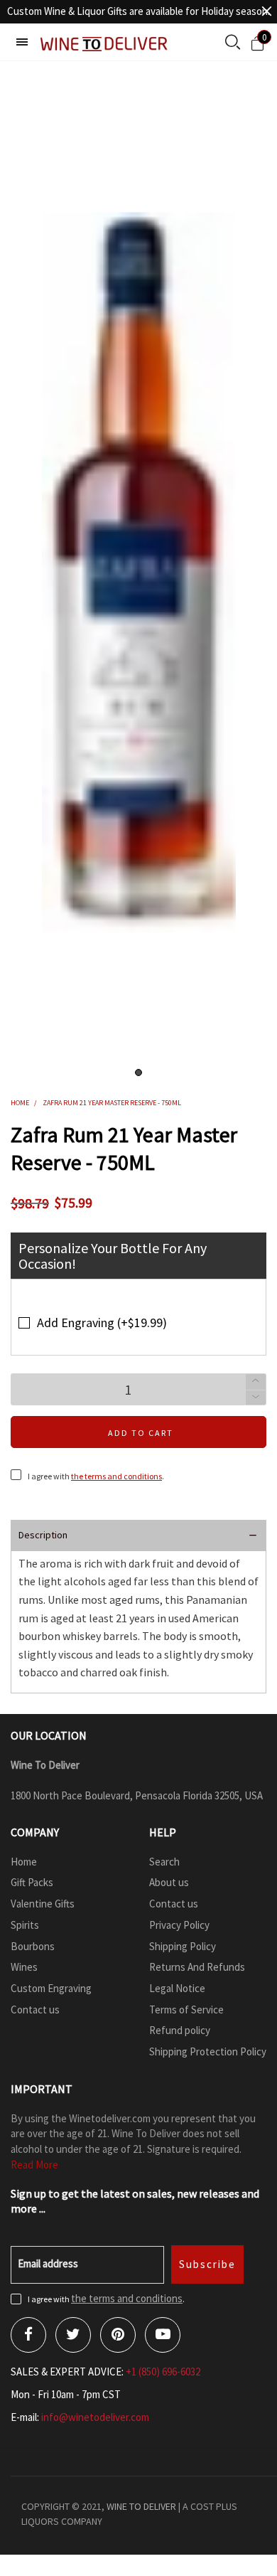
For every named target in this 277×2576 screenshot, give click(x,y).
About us (169, 1882)
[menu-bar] (22, 42)
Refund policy (180, 2030)
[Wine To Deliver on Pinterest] (118, 2335)
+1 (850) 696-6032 (163, 2372)
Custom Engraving (51, 1988)
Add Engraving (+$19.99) (102, 1322)
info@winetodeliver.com (95, 2417)
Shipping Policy (183, 1946)
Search (164, 1862)
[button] (256, 1398)
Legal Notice (177, 1988)
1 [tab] (138, 1073)
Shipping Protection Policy (208, 2051)
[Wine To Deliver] (104, 44)
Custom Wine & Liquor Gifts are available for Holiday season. (138, 11)
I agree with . (96, 1476)
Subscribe (207, 2264)
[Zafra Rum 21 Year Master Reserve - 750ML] (139, 573)
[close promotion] (266, 11)
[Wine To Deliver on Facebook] (28, 2335)
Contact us (35, 2010)
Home (24, 1862)
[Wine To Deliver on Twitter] (73, 2335)
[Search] (233, 43)
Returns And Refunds (197, 1967)
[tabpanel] (138, 573)
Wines (24, 1967)
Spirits (25, 1925)
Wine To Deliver (141, 2506)
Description (43, 1535)
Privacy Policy (179, 1925)
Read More (34, 2165)
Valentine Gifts (43, 1904)
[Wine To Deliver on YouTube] (163, 2335)
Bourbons (33, 1946)
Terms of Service (186, 2010)
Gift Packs (32, 1882)
